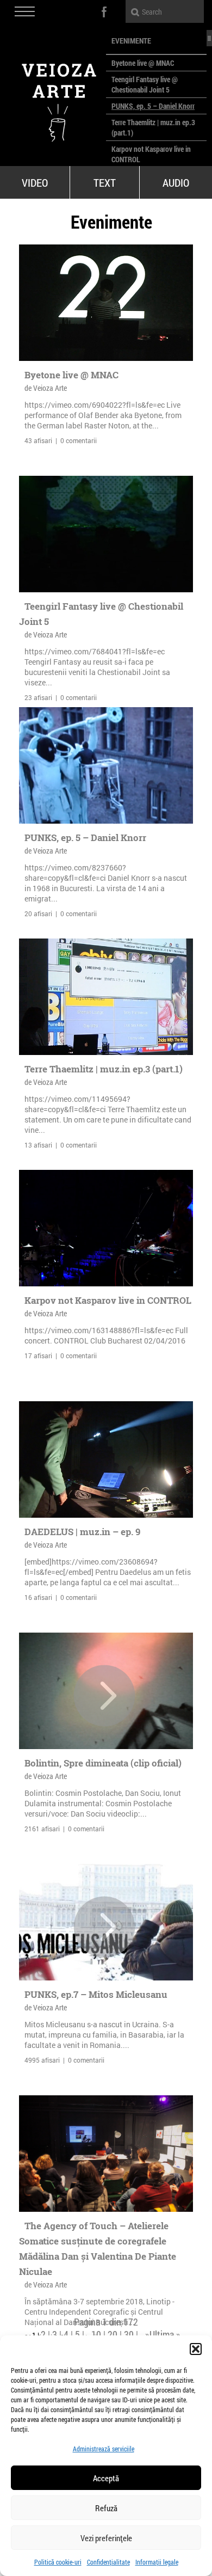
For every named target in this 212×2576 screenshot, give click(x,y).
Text (105, 182)
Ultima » (165, 2334)
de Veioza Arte (46, 388)
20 (113, 2334)
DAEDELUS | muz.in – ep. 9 (82, 1532)
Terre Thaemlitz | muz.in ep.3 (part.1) (104, 1069)
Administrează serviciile (104, 2449)
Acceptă (106, 2478)
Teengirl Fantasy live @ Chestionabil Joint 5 (145, 84)
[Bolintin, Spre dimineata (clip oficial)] (104, 1696)
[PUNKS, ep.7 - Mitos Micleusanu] (104, 1927)
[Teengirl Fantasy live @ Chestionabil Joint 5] (106, 534)
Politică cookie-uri (58, 2562)
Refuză (106, 2508)
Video (35, 182)
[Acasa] (53, 98)
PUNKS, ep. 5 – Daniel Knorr (153, 106)
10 (96, 2334)
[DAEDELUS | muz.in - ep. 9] (106, 1459)
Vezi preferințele (106, 2538)
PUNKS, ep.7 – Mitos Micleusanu (96, 1994)
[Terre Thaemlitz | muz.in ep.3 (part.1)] (106, 997)
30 (129, 2334)
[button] (196, 2349)
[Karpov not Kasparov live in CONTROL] (106, 1228)
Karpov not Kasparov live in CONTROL (108, 1300)
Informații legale (157, 2562)
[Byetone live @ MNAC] (106, 303)
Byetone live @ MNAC (143, 63)
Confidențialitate (108, 2562)
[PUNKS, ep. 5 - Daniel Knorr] (106, 765)
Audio (176, 182)
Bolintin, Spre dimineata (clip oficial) (103, 1763)
